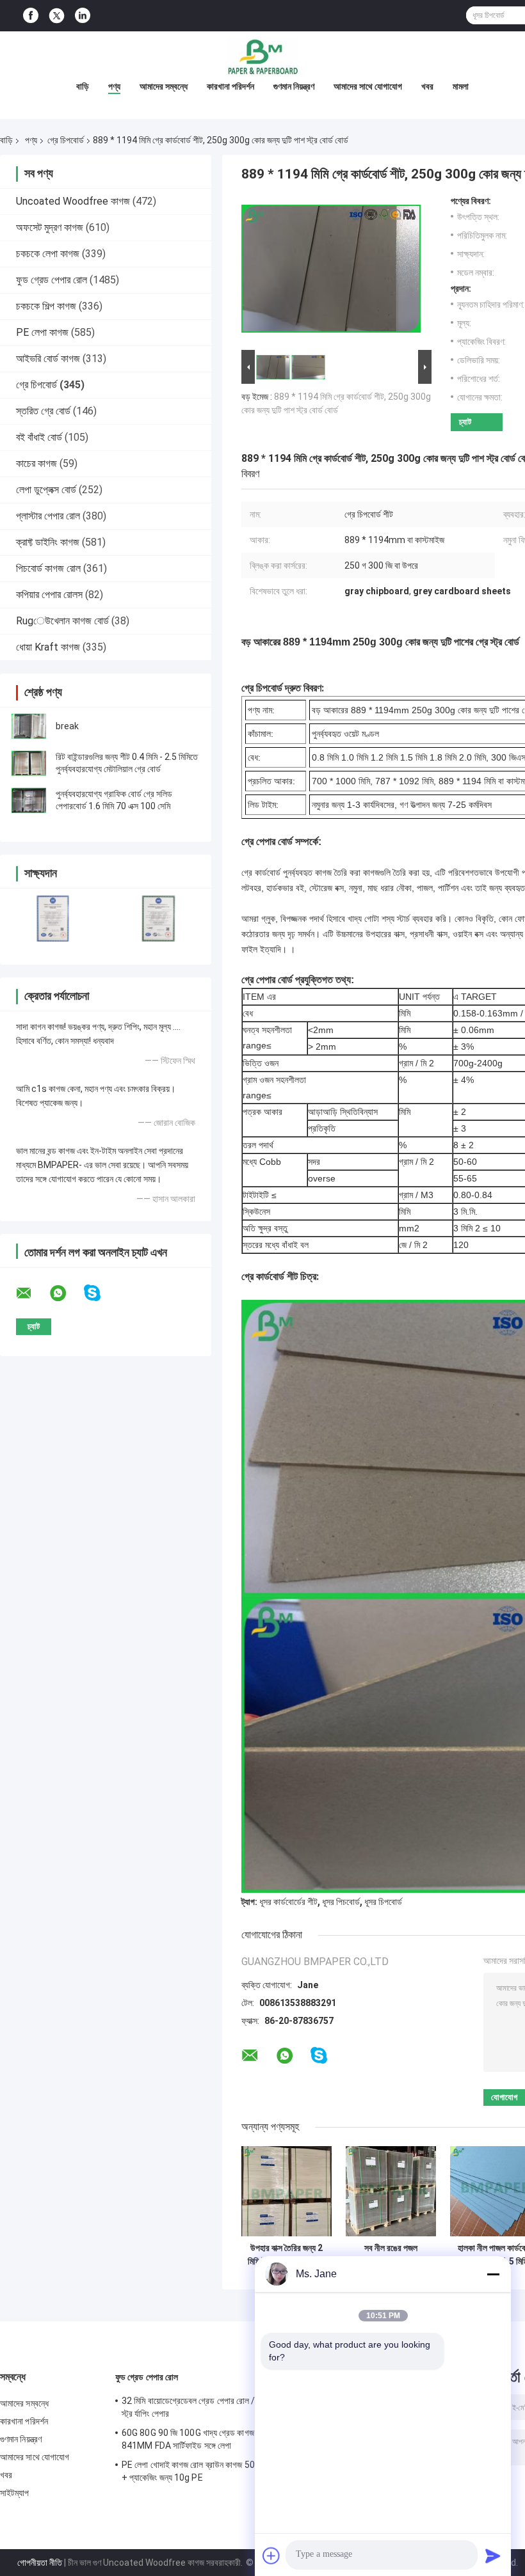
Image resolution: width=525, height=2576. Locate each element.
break (67, 726)
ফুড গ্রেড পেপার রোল (52, 280)
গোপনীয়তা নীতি (40, 2563)
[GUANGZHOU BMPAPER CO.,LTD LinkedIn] (83, 16)
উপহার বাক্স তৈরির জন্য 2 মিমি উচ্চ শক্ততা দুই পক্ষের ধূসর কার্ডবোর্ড (287, 2255)
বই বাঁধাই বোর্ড (39, 437)
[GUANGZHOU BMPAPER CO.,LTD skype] (100, 1293)
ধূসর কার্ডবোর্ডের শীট (288, 1902)
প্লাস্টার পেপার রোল (48, 516)
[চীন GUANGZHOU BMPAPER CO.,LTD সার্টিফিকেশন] (53, 918)
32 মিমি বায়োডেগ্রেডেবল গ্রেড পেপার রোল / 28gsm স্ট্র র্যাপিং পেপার (204, 2407)
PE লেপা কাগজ (42, 332)
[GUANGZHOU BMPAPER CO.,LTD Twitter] (57, 16)
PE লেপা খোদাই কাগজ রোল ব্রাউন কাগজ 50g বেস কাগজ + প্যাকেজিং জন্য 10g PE (207, 2471)
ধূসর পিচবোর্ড (341, 1902)
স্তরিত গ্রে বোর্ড (43, 411)
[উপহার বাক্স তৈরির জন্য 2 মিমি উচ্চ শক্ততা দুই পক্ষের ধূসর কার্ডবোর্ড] (287, 2191)
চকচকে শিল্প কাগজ (46, 306)
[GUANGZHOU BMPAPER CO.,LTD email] (32, 1293)
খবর (427, 86)
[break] (29, 726)
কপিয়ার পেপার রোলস (49, 595)
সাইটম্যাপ (15, 2493)
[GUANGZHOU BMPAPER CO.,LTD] (262, 57)
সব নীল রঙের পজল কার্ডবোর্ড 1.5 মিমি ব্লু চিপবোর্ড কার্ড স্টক (391, 2255)
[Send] (493, 2556)
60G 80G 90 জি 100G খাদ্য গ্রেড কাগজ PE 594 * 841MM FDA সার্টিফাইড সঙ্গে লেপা (206, 2439)
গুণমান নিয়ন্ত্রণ (294, 86)
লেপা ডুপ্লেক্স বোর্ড (46, 490)
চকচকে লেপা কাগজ (48, 254)
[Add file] (271, 2556)
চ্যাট (465, 422)
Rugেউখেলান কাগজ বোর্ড (62, 621)
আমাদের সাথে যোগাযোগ (368, 86)
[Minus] (493, 2274)
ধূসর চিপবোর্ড (383, 1902)
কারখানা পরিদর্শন (230, 86)
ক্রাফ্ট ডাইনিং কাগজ (48, 542)
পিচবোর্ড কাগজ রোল (48, 568)
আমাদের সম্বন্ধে (164, 86)
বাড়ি (83, 86)
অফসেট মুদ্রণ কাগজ (50, 227)
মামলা (461, 86)
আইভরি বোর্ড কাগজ (48, 359)
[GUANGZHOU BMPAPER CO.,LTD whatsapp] (66, 1293)
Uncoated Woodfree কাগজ (73, 201)
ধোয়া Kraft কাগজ (48, 647)
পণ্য (114, 86)
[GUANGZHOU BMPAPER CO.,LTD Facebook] (31, 16)
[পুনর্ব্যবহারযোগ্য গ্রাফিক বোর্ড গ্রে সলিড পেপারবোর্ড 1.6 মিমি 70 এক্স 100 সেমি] (29, 800)
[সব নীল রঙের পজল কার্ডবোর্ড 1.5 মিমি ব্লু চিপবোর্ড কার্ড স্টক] (391, 2191)
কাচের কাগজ (36, 463)
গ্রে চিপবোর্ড (66, 140)
